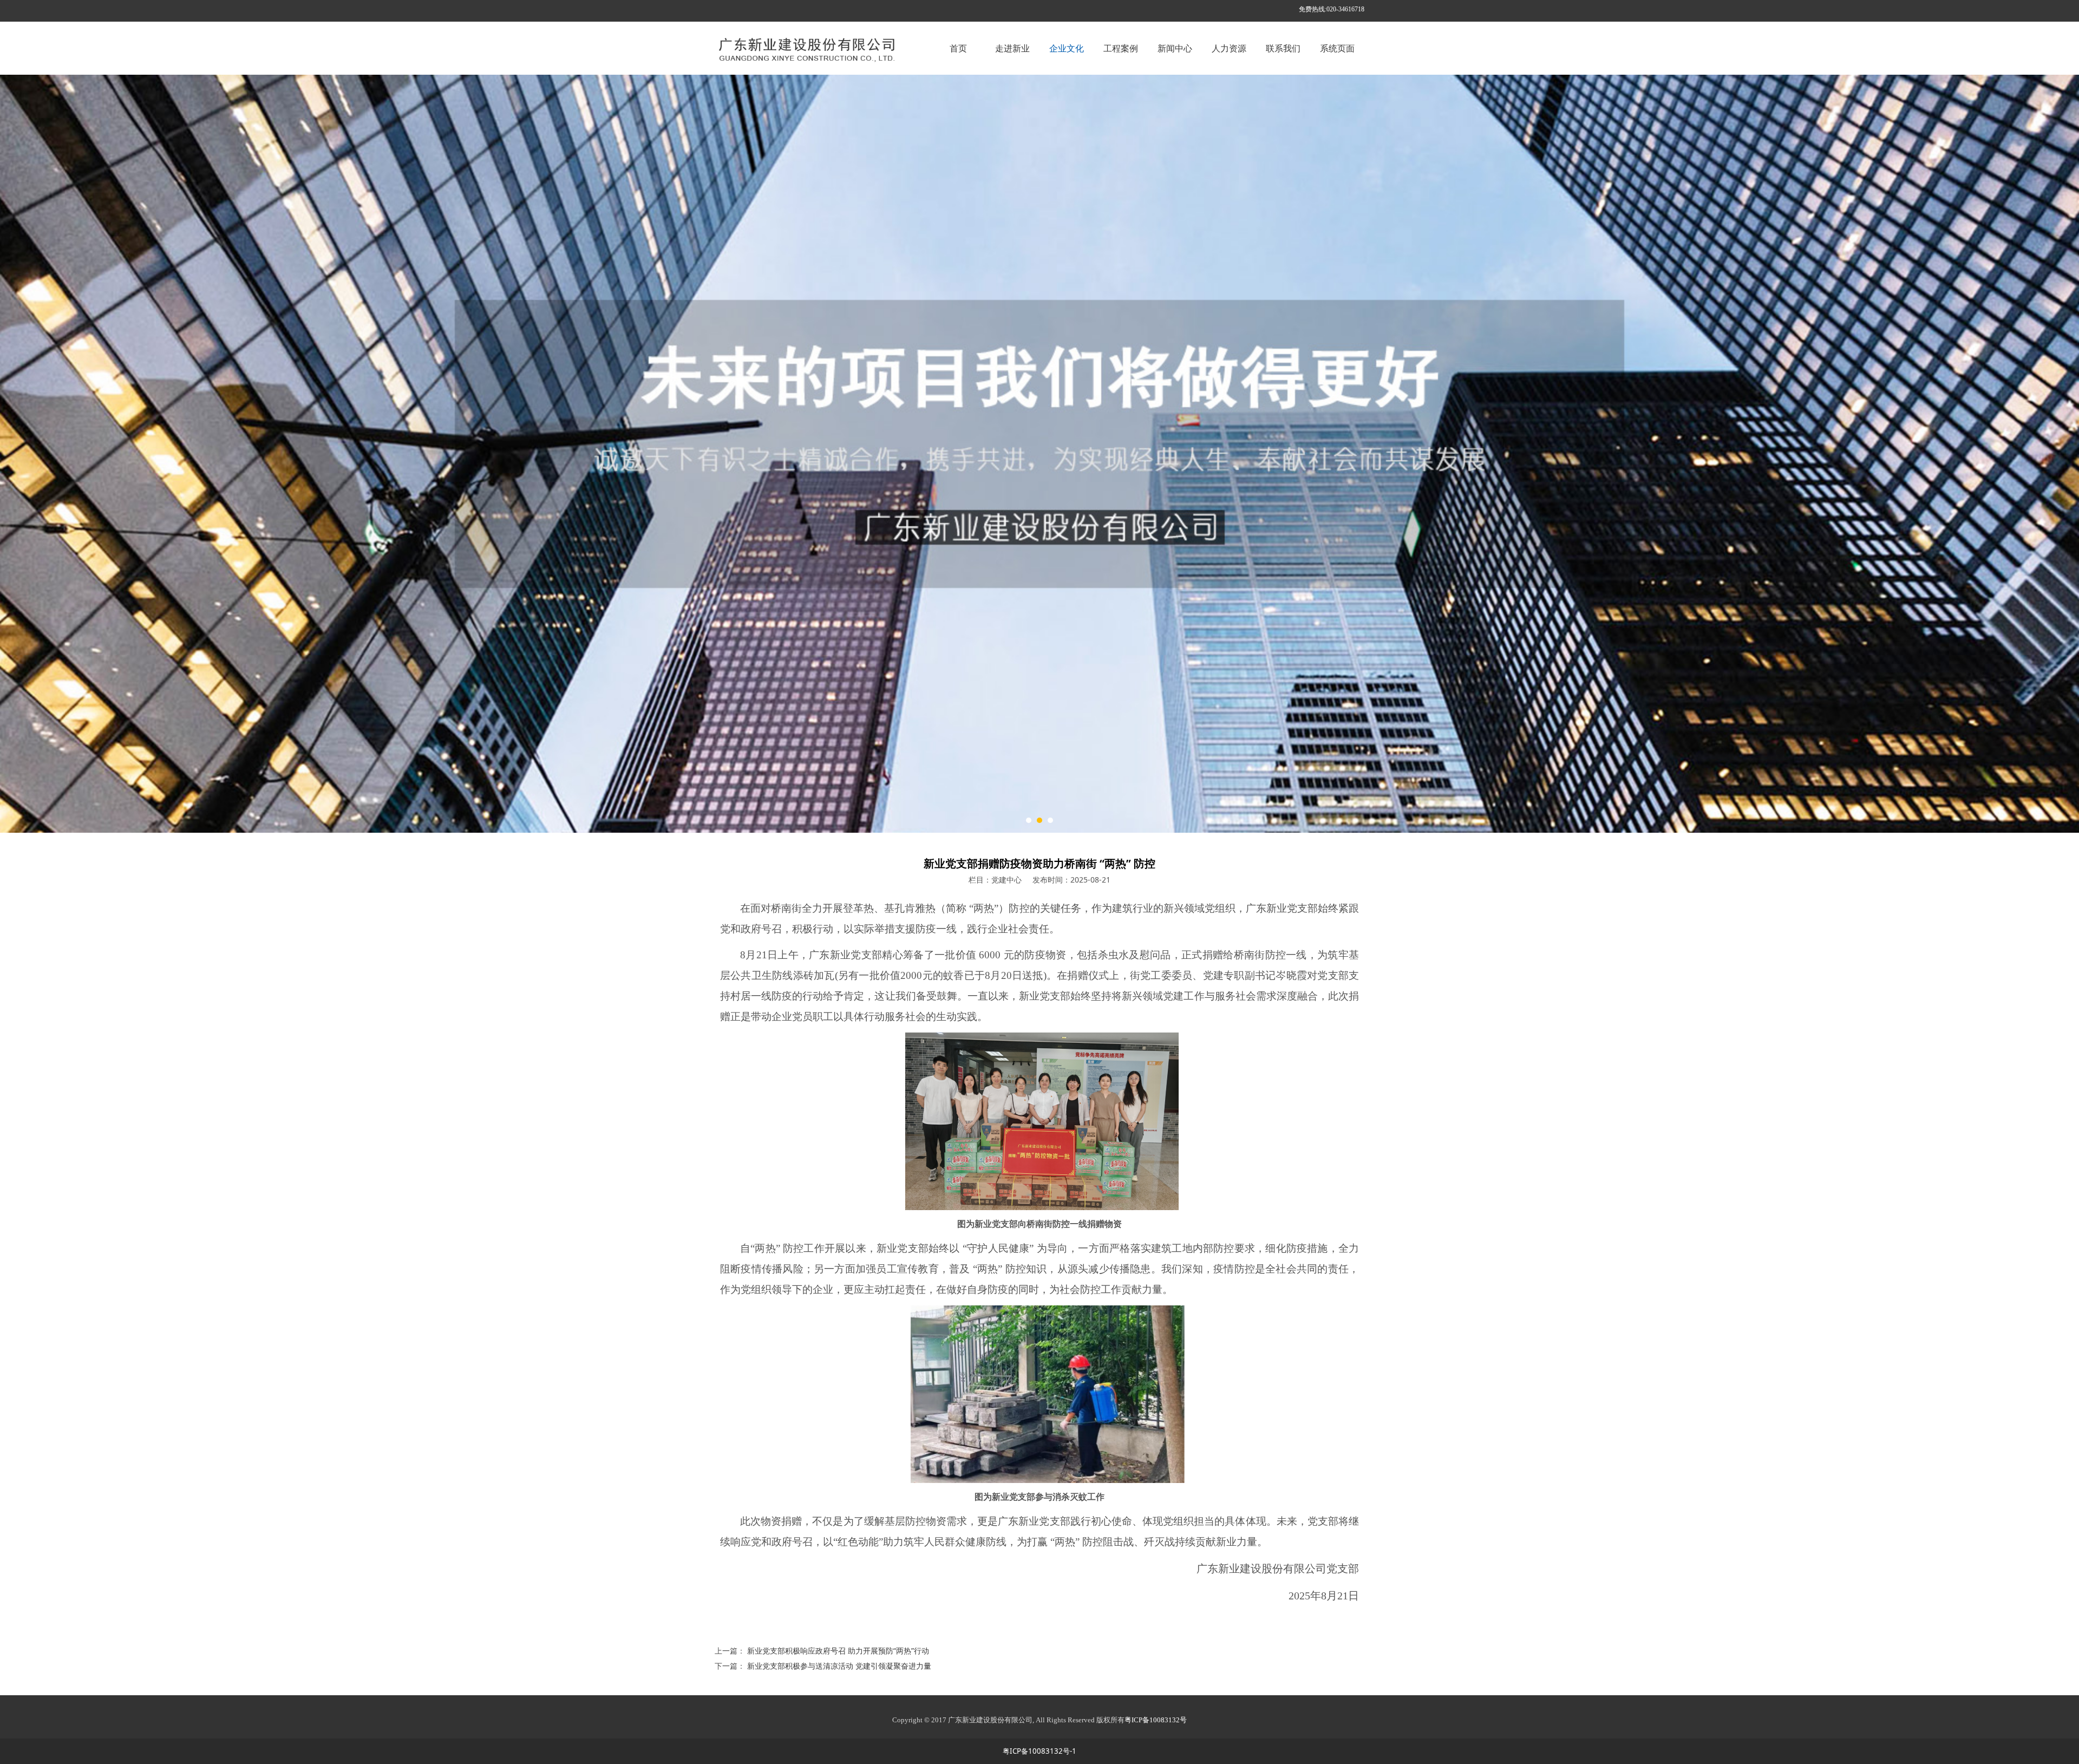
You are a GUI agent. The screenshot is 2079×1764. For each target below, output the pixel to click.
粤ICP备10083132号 (1156, 1720)
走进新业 (1012, 48)
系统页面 (1337, 48)
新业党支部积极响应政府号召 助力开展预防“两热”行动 (838, 1651)
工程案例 (1121, 48)
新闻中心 (1175, 48)
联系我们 (1283, 48)
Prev (737, 454)
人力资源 (1229, 48)
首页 (958, 48)
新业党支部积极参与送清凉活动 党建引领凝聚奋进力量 (839, 1666)
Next (1342, 454)
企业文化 (1067, 48)
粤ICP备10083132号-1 (1039, 1751)
